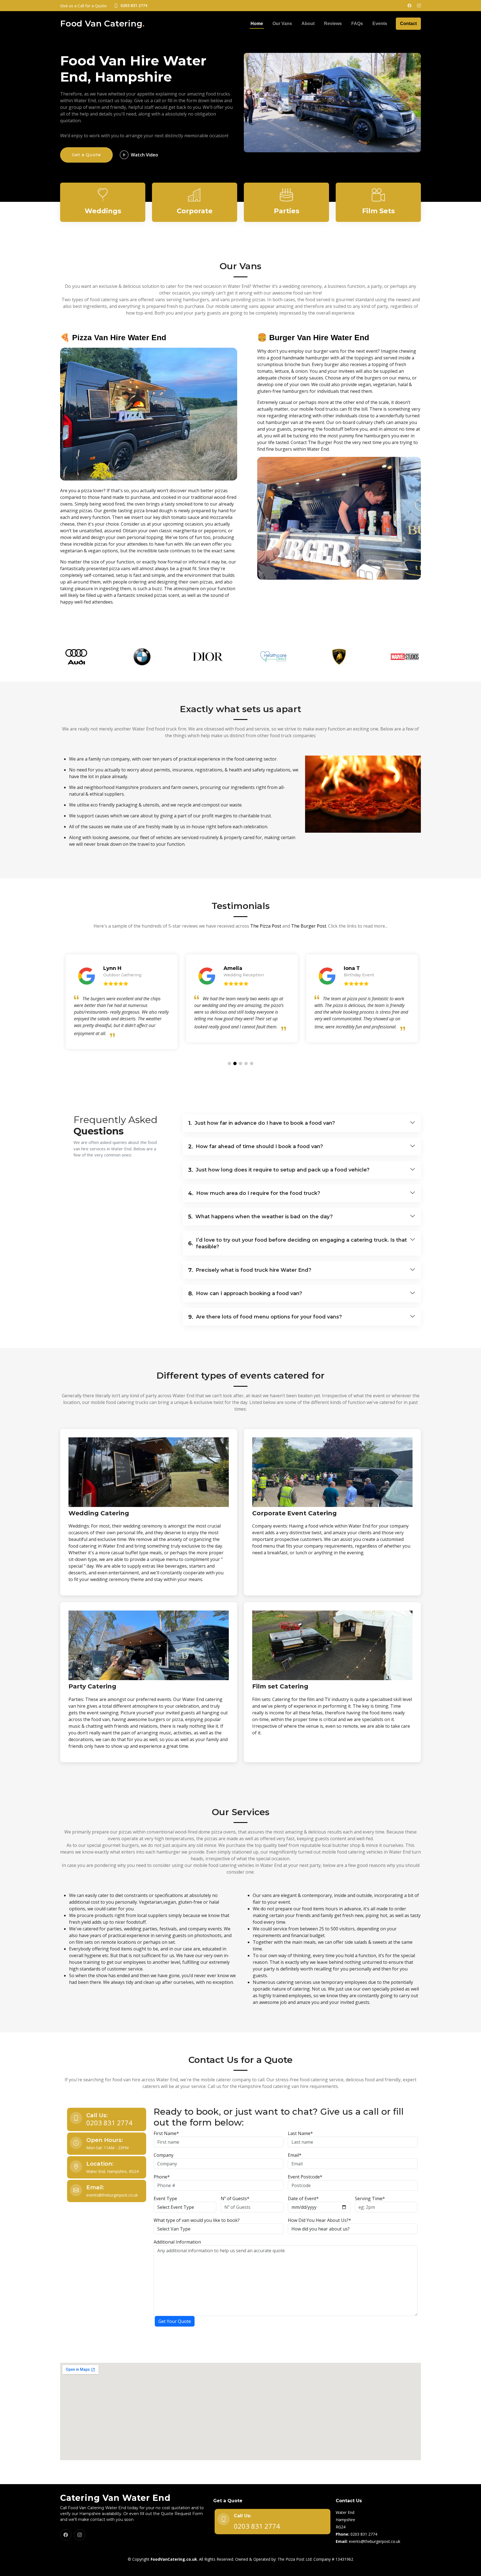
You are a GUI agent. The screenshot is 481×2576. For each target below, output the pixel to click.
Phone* (162, 2177)
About (308, 24)
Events (380, 24)
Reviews (333, 24)
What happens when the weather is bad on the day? (260, 1217)
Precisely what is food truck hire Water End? (250, 1270)
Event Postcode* (305, 2177)
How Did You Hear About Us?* (319, 2220)
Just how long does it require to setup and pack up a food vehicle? (279, 1170)
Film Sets (378, 211)
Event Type (165, 2198)
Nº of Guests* (235, 2198)
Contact (408, 24)
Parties (287, 211)
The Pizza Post (266, 926)
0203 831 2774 (109, 2123)
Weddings (103, 211)
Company (164, 2155)
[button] (229, 1063)
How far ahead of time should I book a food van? (256, 1146)
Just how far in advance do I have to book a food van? (262, 1123)
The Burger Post (309, 926)
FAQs (357, 24)
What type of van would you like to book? (197, 2220)
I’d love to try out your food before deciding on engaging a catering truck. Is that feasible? (298, 1243)
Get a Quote (86, 155)
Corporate (195, 211)
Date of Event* (303, 2198)
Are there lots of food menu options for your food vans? (265, 1317)
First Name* (166, 2133)
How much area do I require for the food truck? (254, 1193)
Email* (295, 2155)
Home (257, 24)
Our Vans (282, 24)
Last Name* (300, 2133)
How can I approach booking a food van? (245, 1293)
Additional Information (177, 2242)
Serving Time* (370, 2198)
